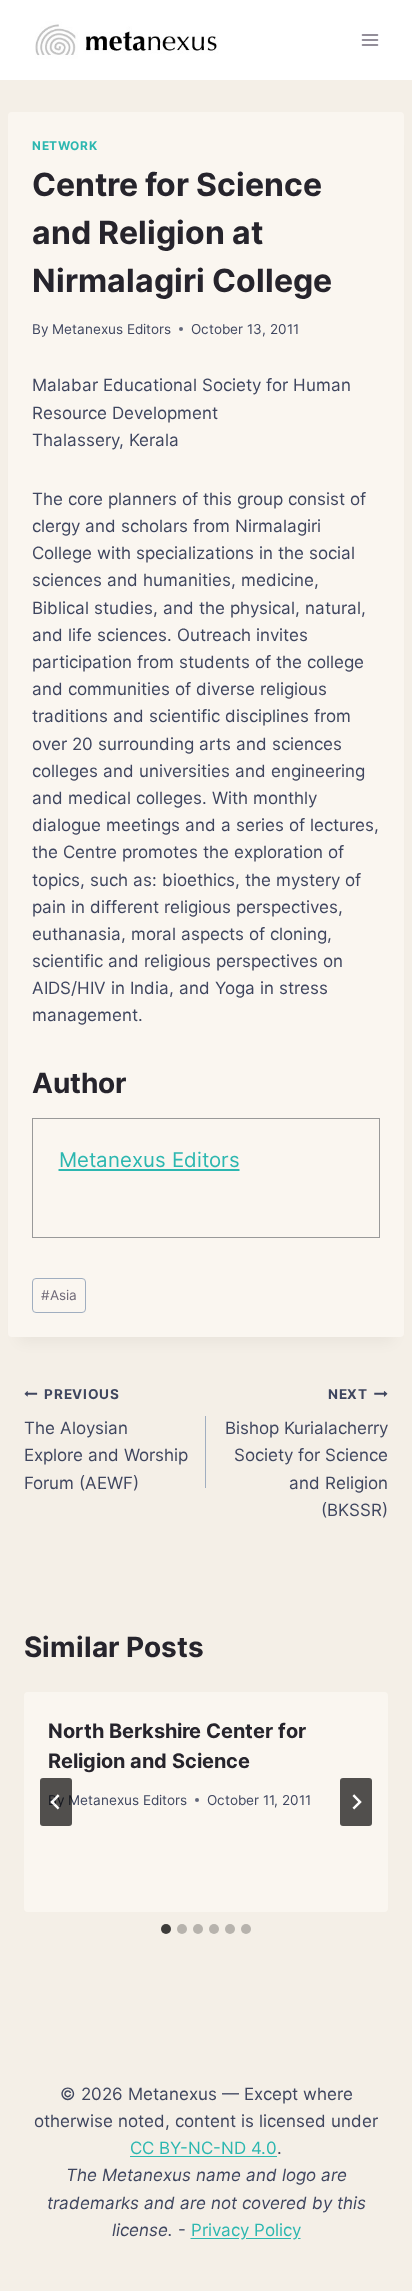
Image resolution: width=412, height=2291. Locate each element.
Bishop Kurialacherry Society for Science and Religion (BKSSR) (306, 1453)
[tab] (166, 1929)
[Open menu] (369, 39)
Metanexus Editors (111, 329)
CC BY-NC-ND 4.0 (203, 2148)
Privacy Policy (246, 2230)
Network (64, 145)
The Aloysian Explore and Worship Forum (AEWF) (106, 1439)
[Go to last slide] (56, 1802)
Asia (59, 1295)
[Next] (356, 1802)
